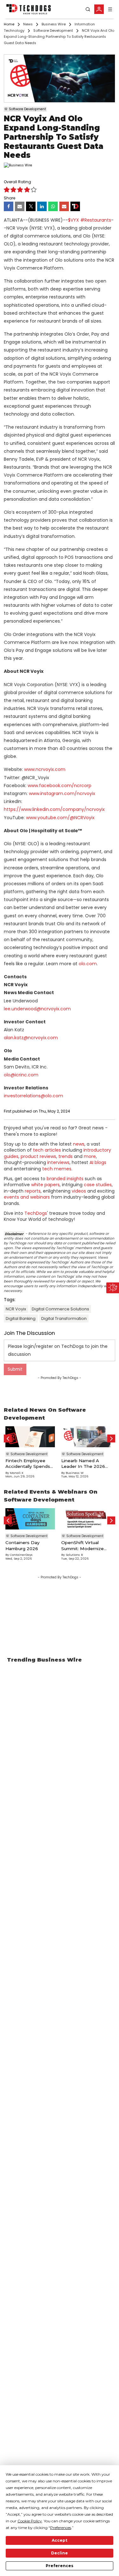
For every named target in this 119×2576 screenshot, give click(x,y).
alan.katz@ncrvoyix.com (31, 1038)
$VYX (73, 220)
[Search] (88, 9)
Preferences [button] (61, 2528)
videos (79, 1191)
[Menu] (110, 9)
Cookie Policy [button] (30, 2521)
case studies (98, 1185)
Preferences (60, 2566)
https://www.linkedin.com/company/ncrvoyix (54, 809)
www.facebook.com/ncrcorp (60, 786)
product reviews (38, 1156)
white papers (45, 1185)
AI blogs (98, 1162)
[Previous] (8, 1439)
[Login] (99, 9)
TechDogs (36, 1213)
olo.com (88, 964)
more (90, 1156)
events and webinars (27, 1197)
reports (33, 1191)
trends (66, 1156)
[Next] (111, 1439)
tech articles (47, 1150)
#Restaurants (96, 220)
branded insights (65, 1179)
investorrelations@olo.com (33, 1096)
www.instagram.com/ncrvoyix (62, 793)
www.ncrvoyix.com (45, 769)
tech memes (57, 1169)
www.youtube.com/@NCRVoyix (60, 818)
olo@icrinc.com (21, 1075)
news (79, 1144)
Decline (60, 2553)
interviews (58, 1162)
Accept (60, 2540)
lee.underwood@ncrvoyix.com (37, 1009)
